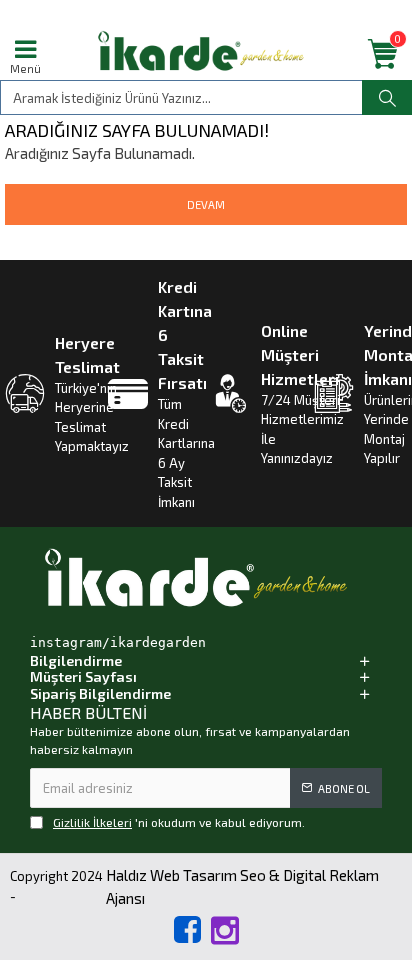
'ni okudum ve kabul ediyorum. (179, 822)
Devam (206, 204)
